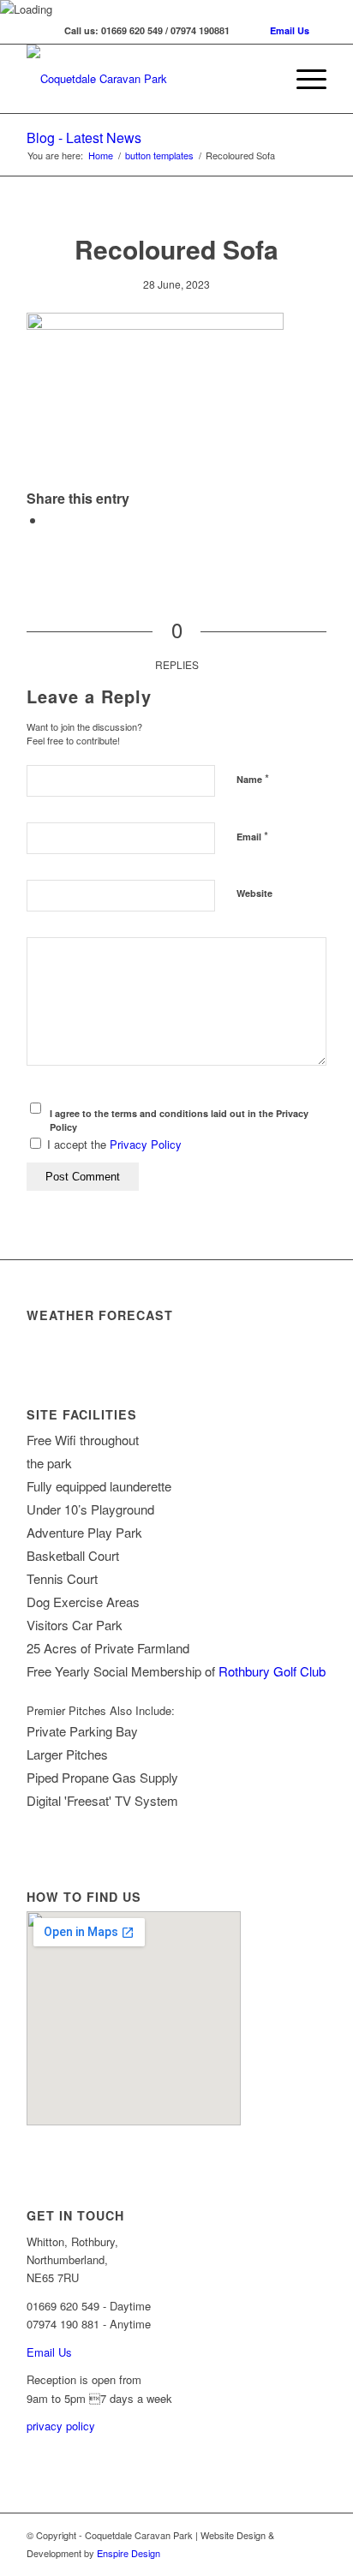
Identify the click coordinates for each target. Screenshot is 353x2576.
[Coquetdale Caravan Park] (147, 79)
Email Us (290, 30)
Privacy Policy (146, 1144)
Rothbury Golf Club (272, 1671)
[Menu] (303, 79)
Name (253, 778)
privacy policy (61, 2426)
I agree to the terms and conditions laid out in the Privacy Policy (179, 1121)
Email (252, 836)
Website (254, 893)
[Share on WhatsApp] (51, 520)
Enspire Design (129, 2553)
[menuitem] (303, 79)
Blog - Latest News (84, 137)
